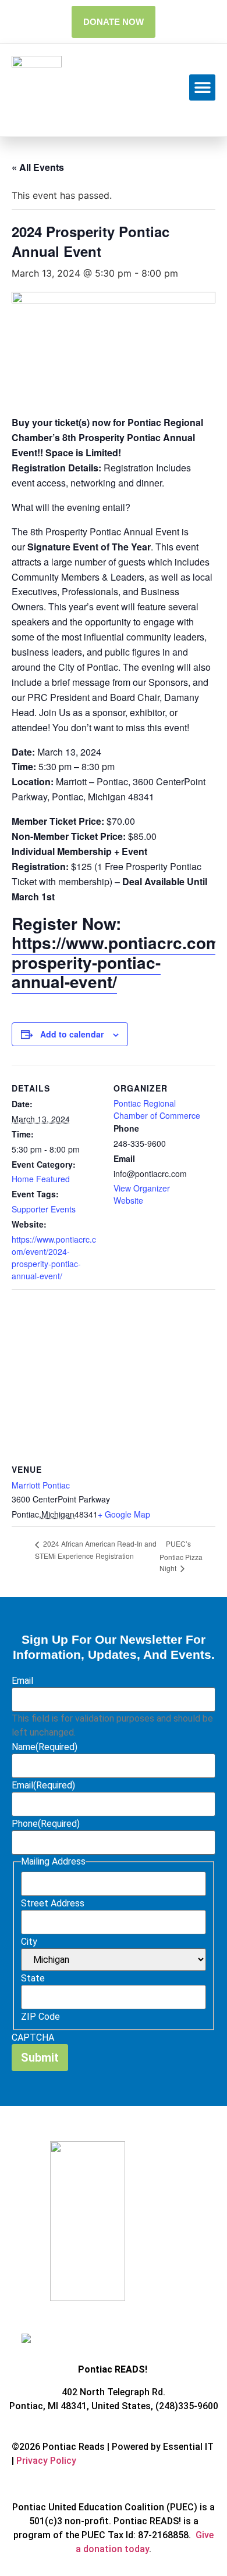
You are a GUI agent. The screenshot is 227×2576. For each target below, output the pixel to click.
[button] (202, 87)
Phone (46, 1824)
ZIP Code (40, 2017)
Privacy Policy (46, 2461)
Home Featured (41, 1179)
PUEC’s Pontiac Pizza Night (181, 1556)
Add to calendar (72, 1034)
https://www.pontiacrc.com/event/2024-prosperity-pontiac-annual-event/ (54, 1257)
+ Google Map (124, 1514)
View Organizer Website (142, 1194)
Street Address (53, 1904)
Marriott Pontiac (41, 1485)
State (33, 1978)
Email (22, 1681)
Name (45, 1747)
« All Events (38, 167)
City (29, 1942)
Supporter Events (44, 1209)
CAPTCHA (33, 2038)
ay (144, 2549)
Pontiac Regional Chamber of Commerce (157, 1109)
